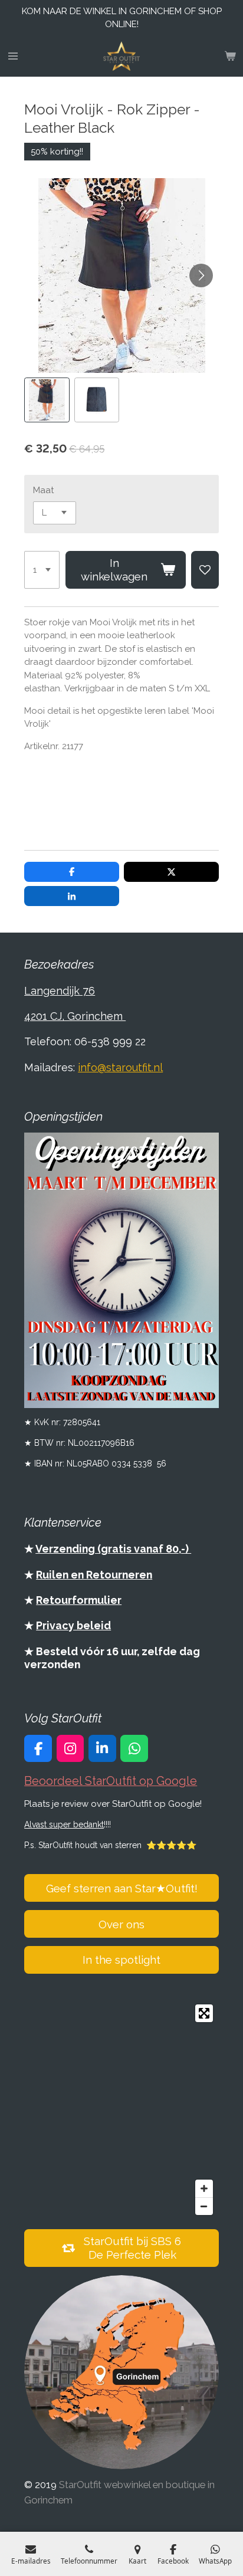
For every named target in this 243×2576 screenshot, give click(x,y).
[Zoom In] (204, 2188)
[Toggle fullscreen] (204, 2013)
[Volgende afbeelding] (201, 275)
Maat (43, 490)
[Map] (121, 2110)
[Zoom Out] (204, 2206)
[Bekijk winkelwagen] (230, 56)
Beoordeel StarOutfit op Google (111, 1781)
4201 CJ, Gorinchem (75, 1016)
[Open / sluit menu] (13, 56)
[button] (47, 400)
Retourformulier (79, 1600)
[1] (42, 570)
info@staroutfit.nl (120, 1067)
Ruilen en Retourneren (94, 1575)
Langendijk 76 (60, 991)
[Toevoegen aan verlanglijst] (205, 570)
